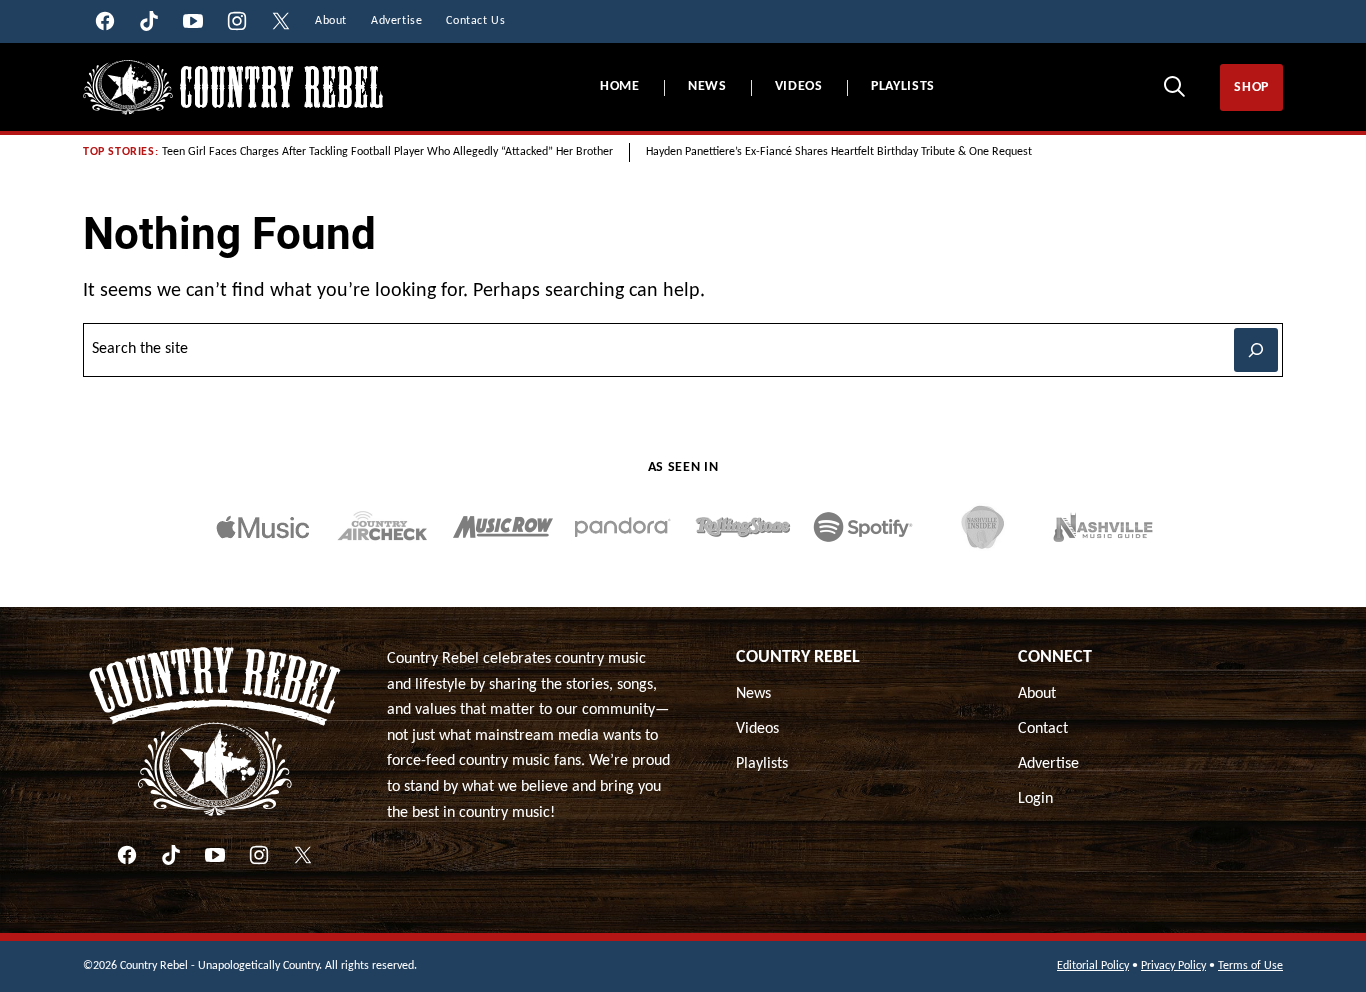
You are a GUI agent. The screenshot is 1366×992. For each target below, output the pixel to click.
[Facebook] (127, 855)
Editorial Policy (1093, 966)
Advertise (1048, 764)
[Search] (1174, 86)
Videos (799, 86)
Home (620, 86)
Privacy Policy (1173, 966)
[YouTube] (215, 855)
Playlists (903, 86)
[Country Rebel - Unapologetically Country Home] (233, 87)
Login (1035, 799)
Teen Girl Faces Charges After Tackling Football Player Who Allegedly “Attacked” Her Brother (387, 152)
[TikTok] (171, 855)
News (707, 86)
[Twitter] (303, 855)
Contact (1043, 729)
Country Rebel (798, 657)
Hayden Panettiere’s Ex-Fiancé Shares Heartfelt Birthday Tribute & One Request (839, 152)
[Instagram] (259, 855)
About (1037, 694)
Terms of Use (1250, 966)
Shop (1251, 87)
